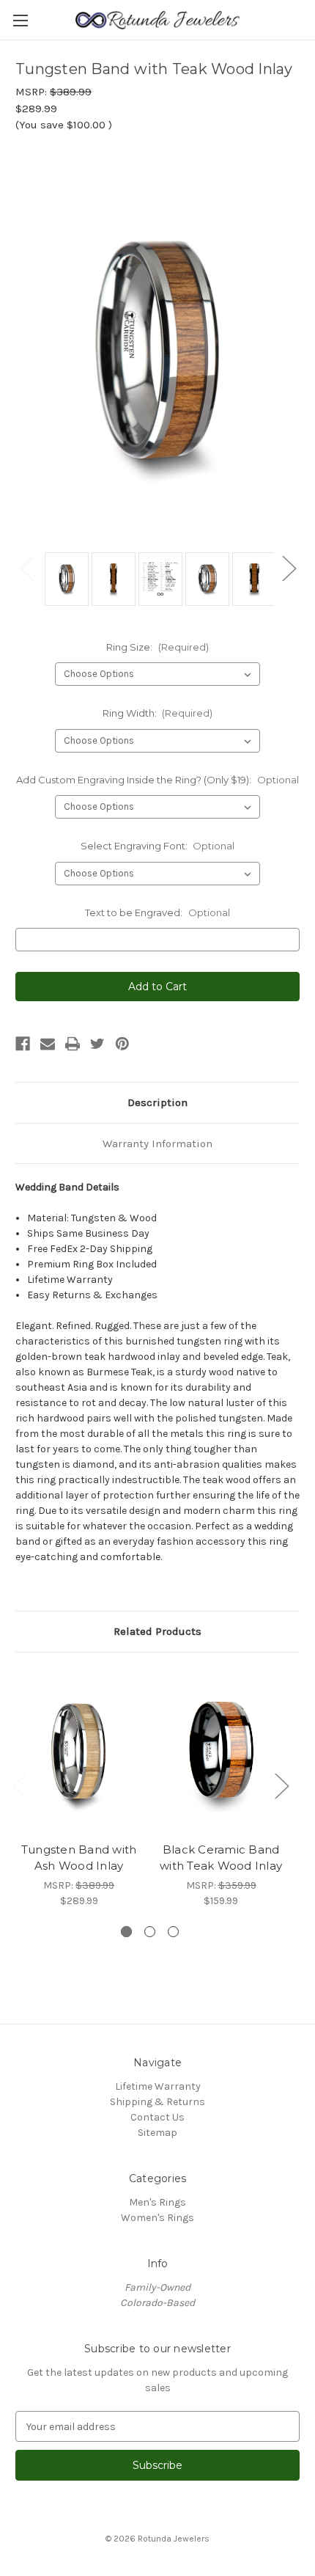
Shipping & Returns (157, 2102)
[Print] (73, 1044)
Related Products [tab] (157, 1631)
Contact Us (157, 2117)
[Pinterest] (122, 1044)
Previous (26, 568)
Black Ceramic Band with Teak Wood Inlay (221, 1858)
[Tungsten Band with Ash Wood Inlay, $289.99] (79, 1751)
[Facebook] (23, 1044)
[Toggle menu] (20, 20)
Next (289, 568)
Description (157, 1102)
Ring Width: (158, 713)
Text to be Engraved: (157, 912)
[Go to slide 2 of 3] (150, 1932)
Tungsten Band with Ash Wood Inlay (79, 1858)
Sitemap (157, 2133)
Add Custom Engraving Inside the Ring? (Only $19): (157, 780)
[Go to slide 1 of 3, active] (126, 1932)
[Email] (48, 1044)
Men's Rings (157, 2202)
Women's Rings (157, 2218)
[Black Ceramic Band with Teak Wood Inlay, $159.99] (221, 1751)
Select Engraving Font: (158, 846)
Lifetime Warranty (158, 2086)
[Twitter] (97, 1044)
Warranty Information (157, 1144)
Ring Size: (157, 647)
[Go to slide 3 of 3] (173, 1932)
